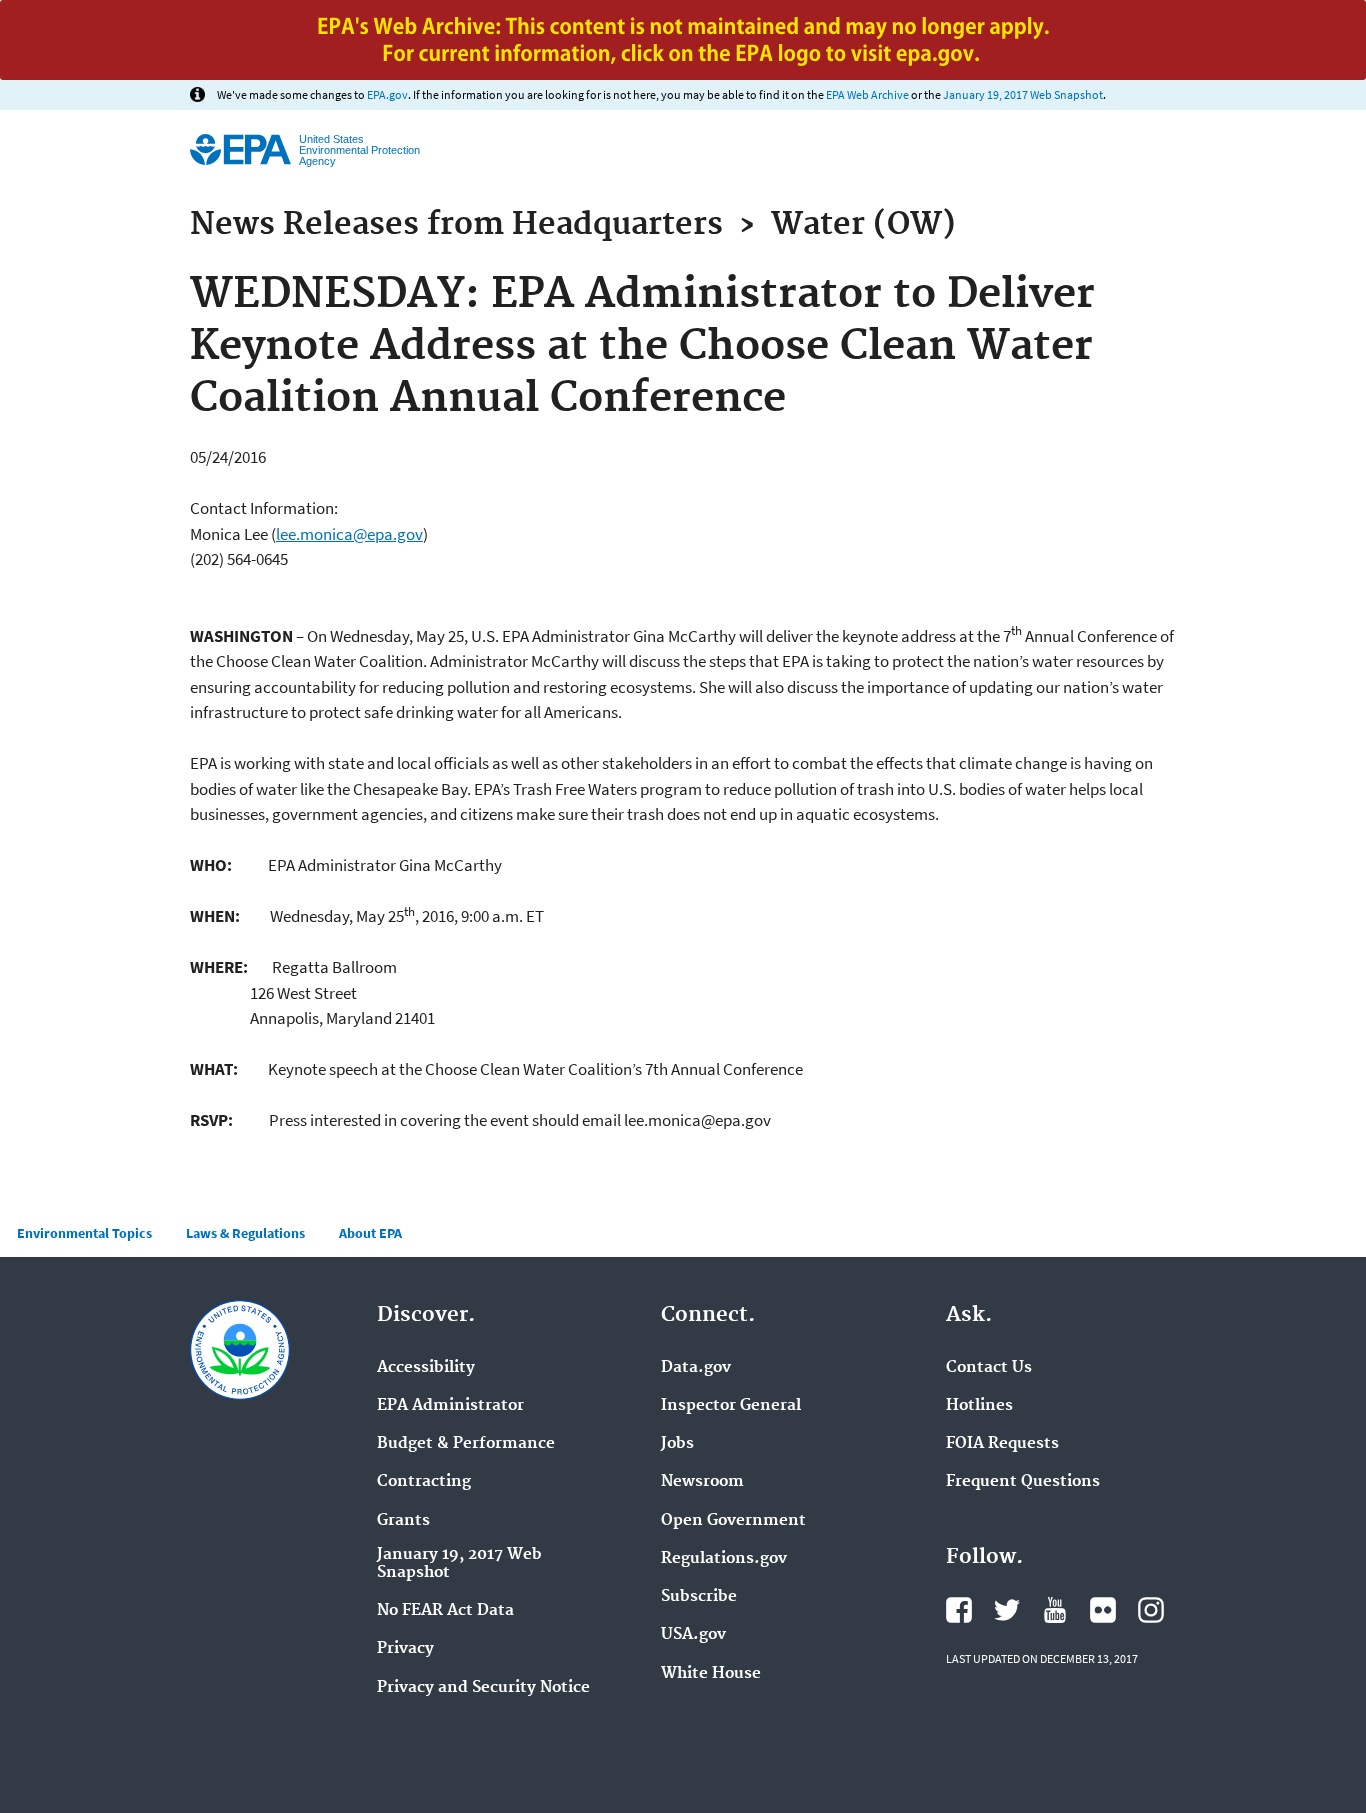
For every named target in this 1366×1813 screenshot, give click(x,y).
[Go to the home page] (240, 149)
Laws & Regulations (245, 1233)
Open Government (733, 1521)
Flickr (1103, 1610)
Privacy (405, 1649)
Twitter (1007, 1610)
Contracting (424, 1482)
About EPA (370, 1233)
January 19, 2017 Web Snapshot (1023, 94)
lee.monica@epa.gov (349, 534)
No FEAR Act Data (445, 1611)
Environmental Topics (84, 1233)
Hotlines (979, 1406)
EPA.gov (387, 94)
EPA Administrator (450, 1406)
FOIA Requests (1002, 1444)
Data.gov (696, 1368)
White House (711, 1674)
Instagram (1151, 1610)
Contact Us (989, 1368)
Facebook (959, 1610)
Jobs (677, 1444)
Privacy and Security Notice (483, 1688)
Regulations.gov (724, 1559)
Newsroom (702, 1482)
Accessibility (426, 1368)
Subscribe (699, 1597)
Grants (403, 1521)
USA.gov (693, 1635)
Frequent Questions (1023, 1482)
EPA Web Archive (867, 94)
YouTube (1055, 1610)
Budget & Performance (466, 1444)
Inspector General (731, 1406)
